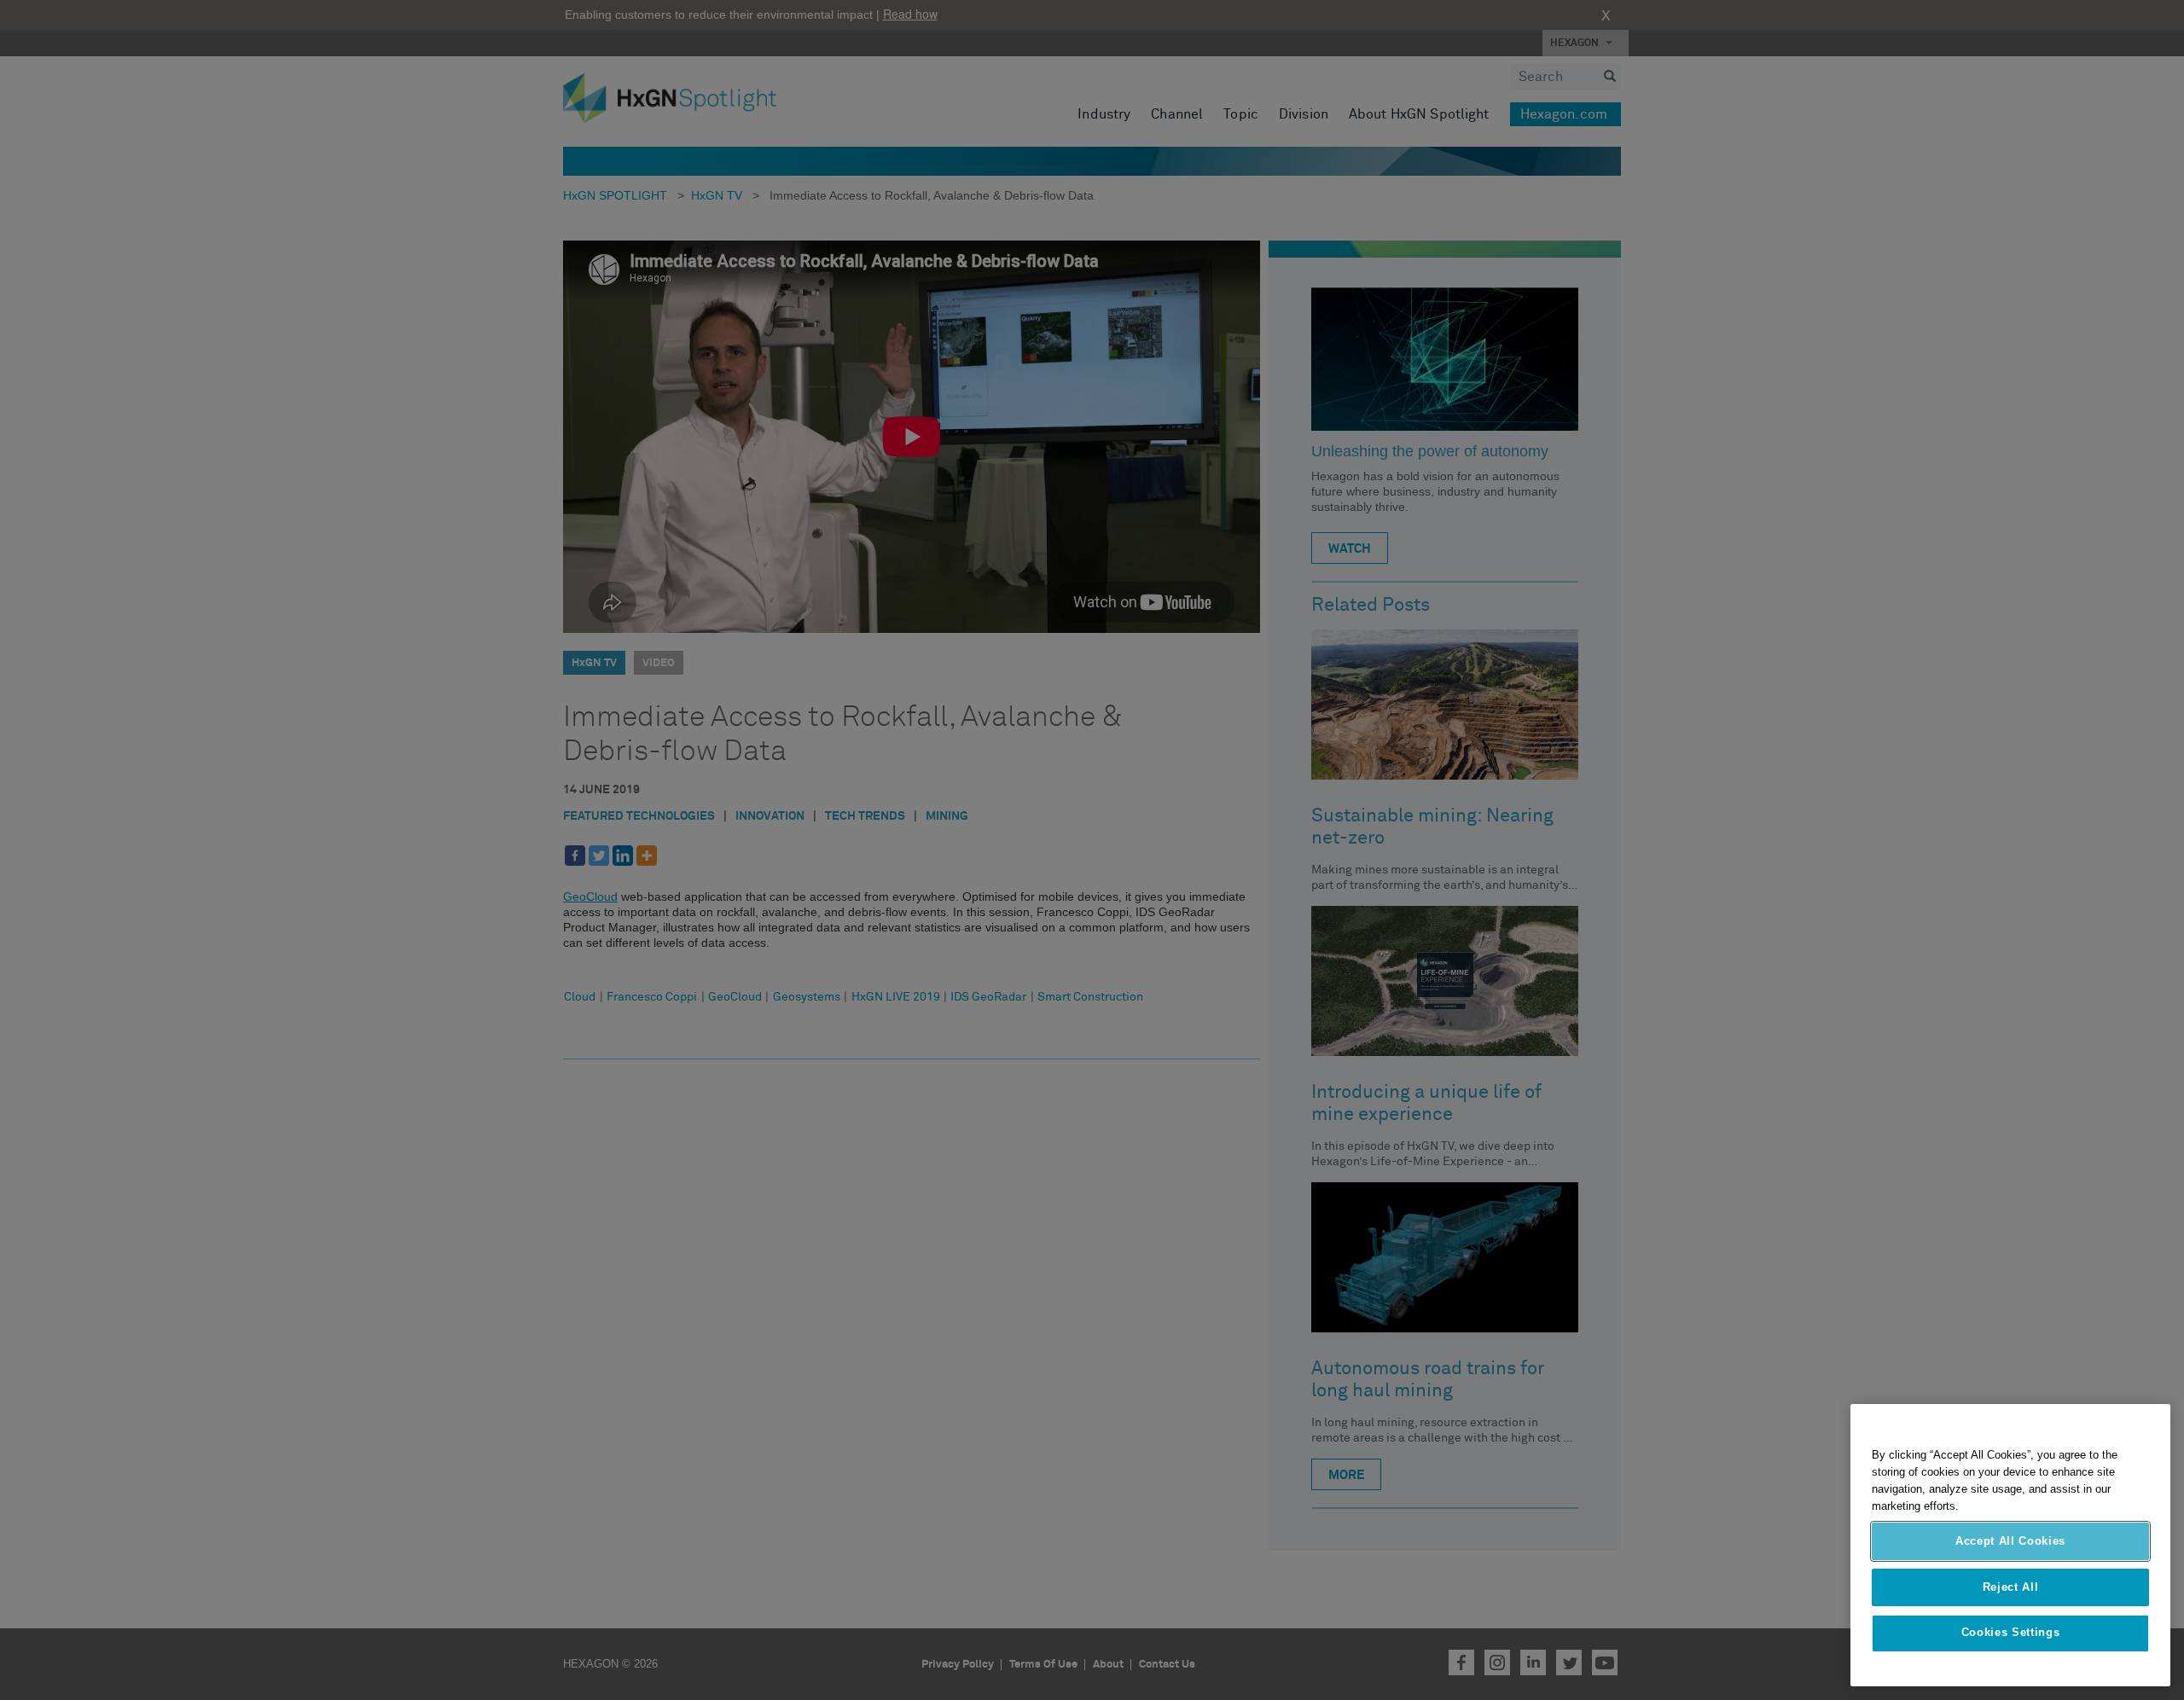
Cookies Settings (2011, 1633)
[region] (2010, 1545)
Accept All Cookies (2010, 1541)
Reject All (2011, 1587)
